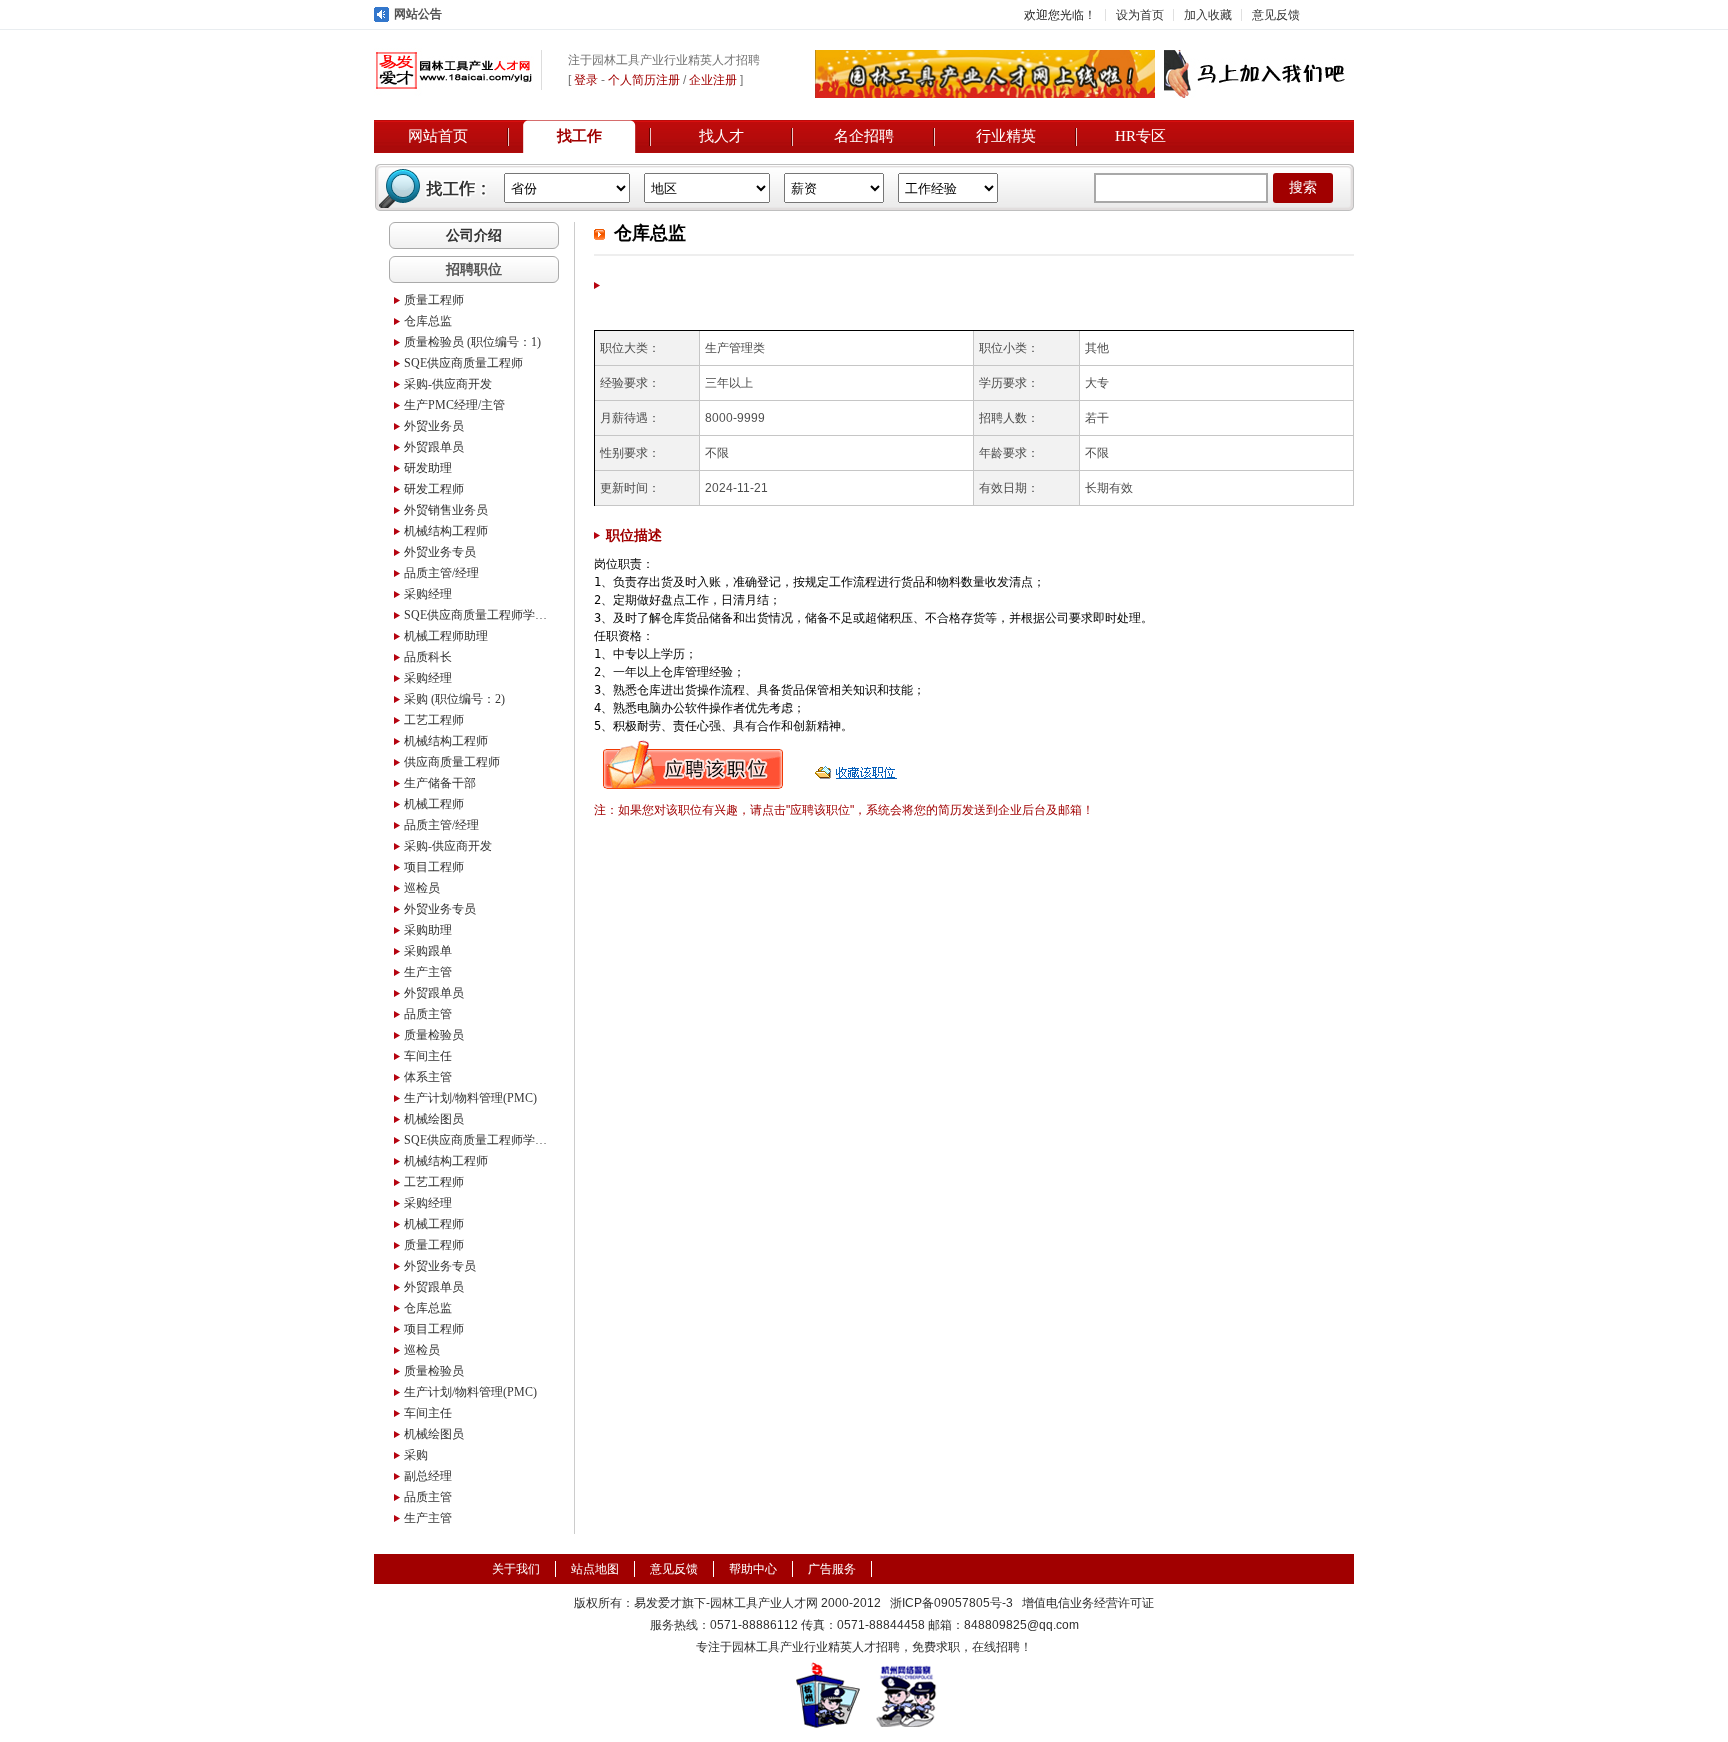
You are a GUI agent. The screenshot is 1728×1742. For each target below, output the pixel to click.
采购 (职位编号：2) (454, 699)
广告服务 (832, 1569)
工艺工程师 (434, 720)
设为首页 (1140, 15)
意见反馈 (1276, 15)
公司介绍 (474, 235)
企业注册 (713, 80)
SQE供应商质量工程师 (463, 363)
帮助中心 (753, 1569)
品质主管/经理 (441, 573)
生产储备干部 (440, 783)
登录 (586, 80)
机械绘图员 (434, 1119)
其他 (1097, 348)
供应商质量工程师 (452, 762)
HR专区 (1140, 136)
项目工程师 (434, 867)
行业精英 (1006, 136)
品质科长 (428, 657)
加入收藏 (1208, 15)
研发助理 (428, 468)
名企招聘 (864, 136)
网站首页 (438, 136)
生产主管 (428, 972)
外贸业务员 (434, 426)
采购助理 (428, 930)
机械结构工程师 (446, 531)
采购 (416, 1455)
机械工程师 (434, 804)
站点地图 (595, 1569)
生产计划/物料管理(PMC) (470, 1098)
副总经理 (428, 1476)
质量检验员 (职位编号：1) (472, 342)
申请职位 (693, 765)
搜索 (1303, 187)
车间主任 (428, 1056)
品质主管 (428, 1014)
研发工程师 (434, 489)
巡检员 (422, 888)
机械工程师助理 (446, 636)
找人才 (721, 136)
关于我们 (516, 1569)
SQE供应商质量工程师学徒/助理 (479, 615)
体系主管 (428, 1077)
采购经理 (428, 594)
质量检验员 (434, 1035)
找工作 (579, 136)
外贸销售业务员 (446, 510)
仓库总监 (428, 321)
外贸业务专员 (440, 552)
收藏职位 (858, 765)
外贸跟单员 (434, 447)
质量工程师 (434, 300)
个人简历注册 (644, 80)
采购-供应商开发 (448, 384)
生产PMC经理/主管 (454, 405)
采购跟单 (428, 951)
